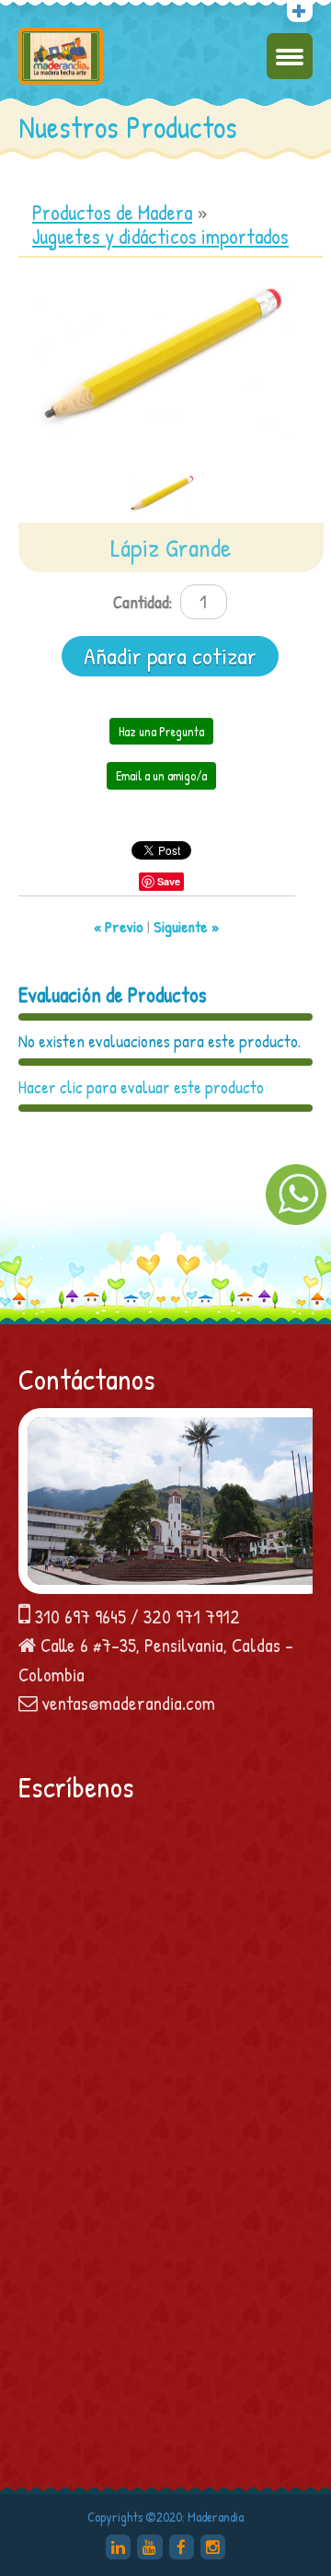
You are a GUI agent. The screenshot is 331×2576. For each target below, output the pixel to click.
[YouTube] (149, 2547)
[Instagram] (213, 2547)
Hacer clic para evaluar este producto (141, 1087)
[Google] (118, 2547)
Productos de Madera (112, 213)
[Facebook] (182, 2547)
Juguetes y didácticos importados (160, 237)
